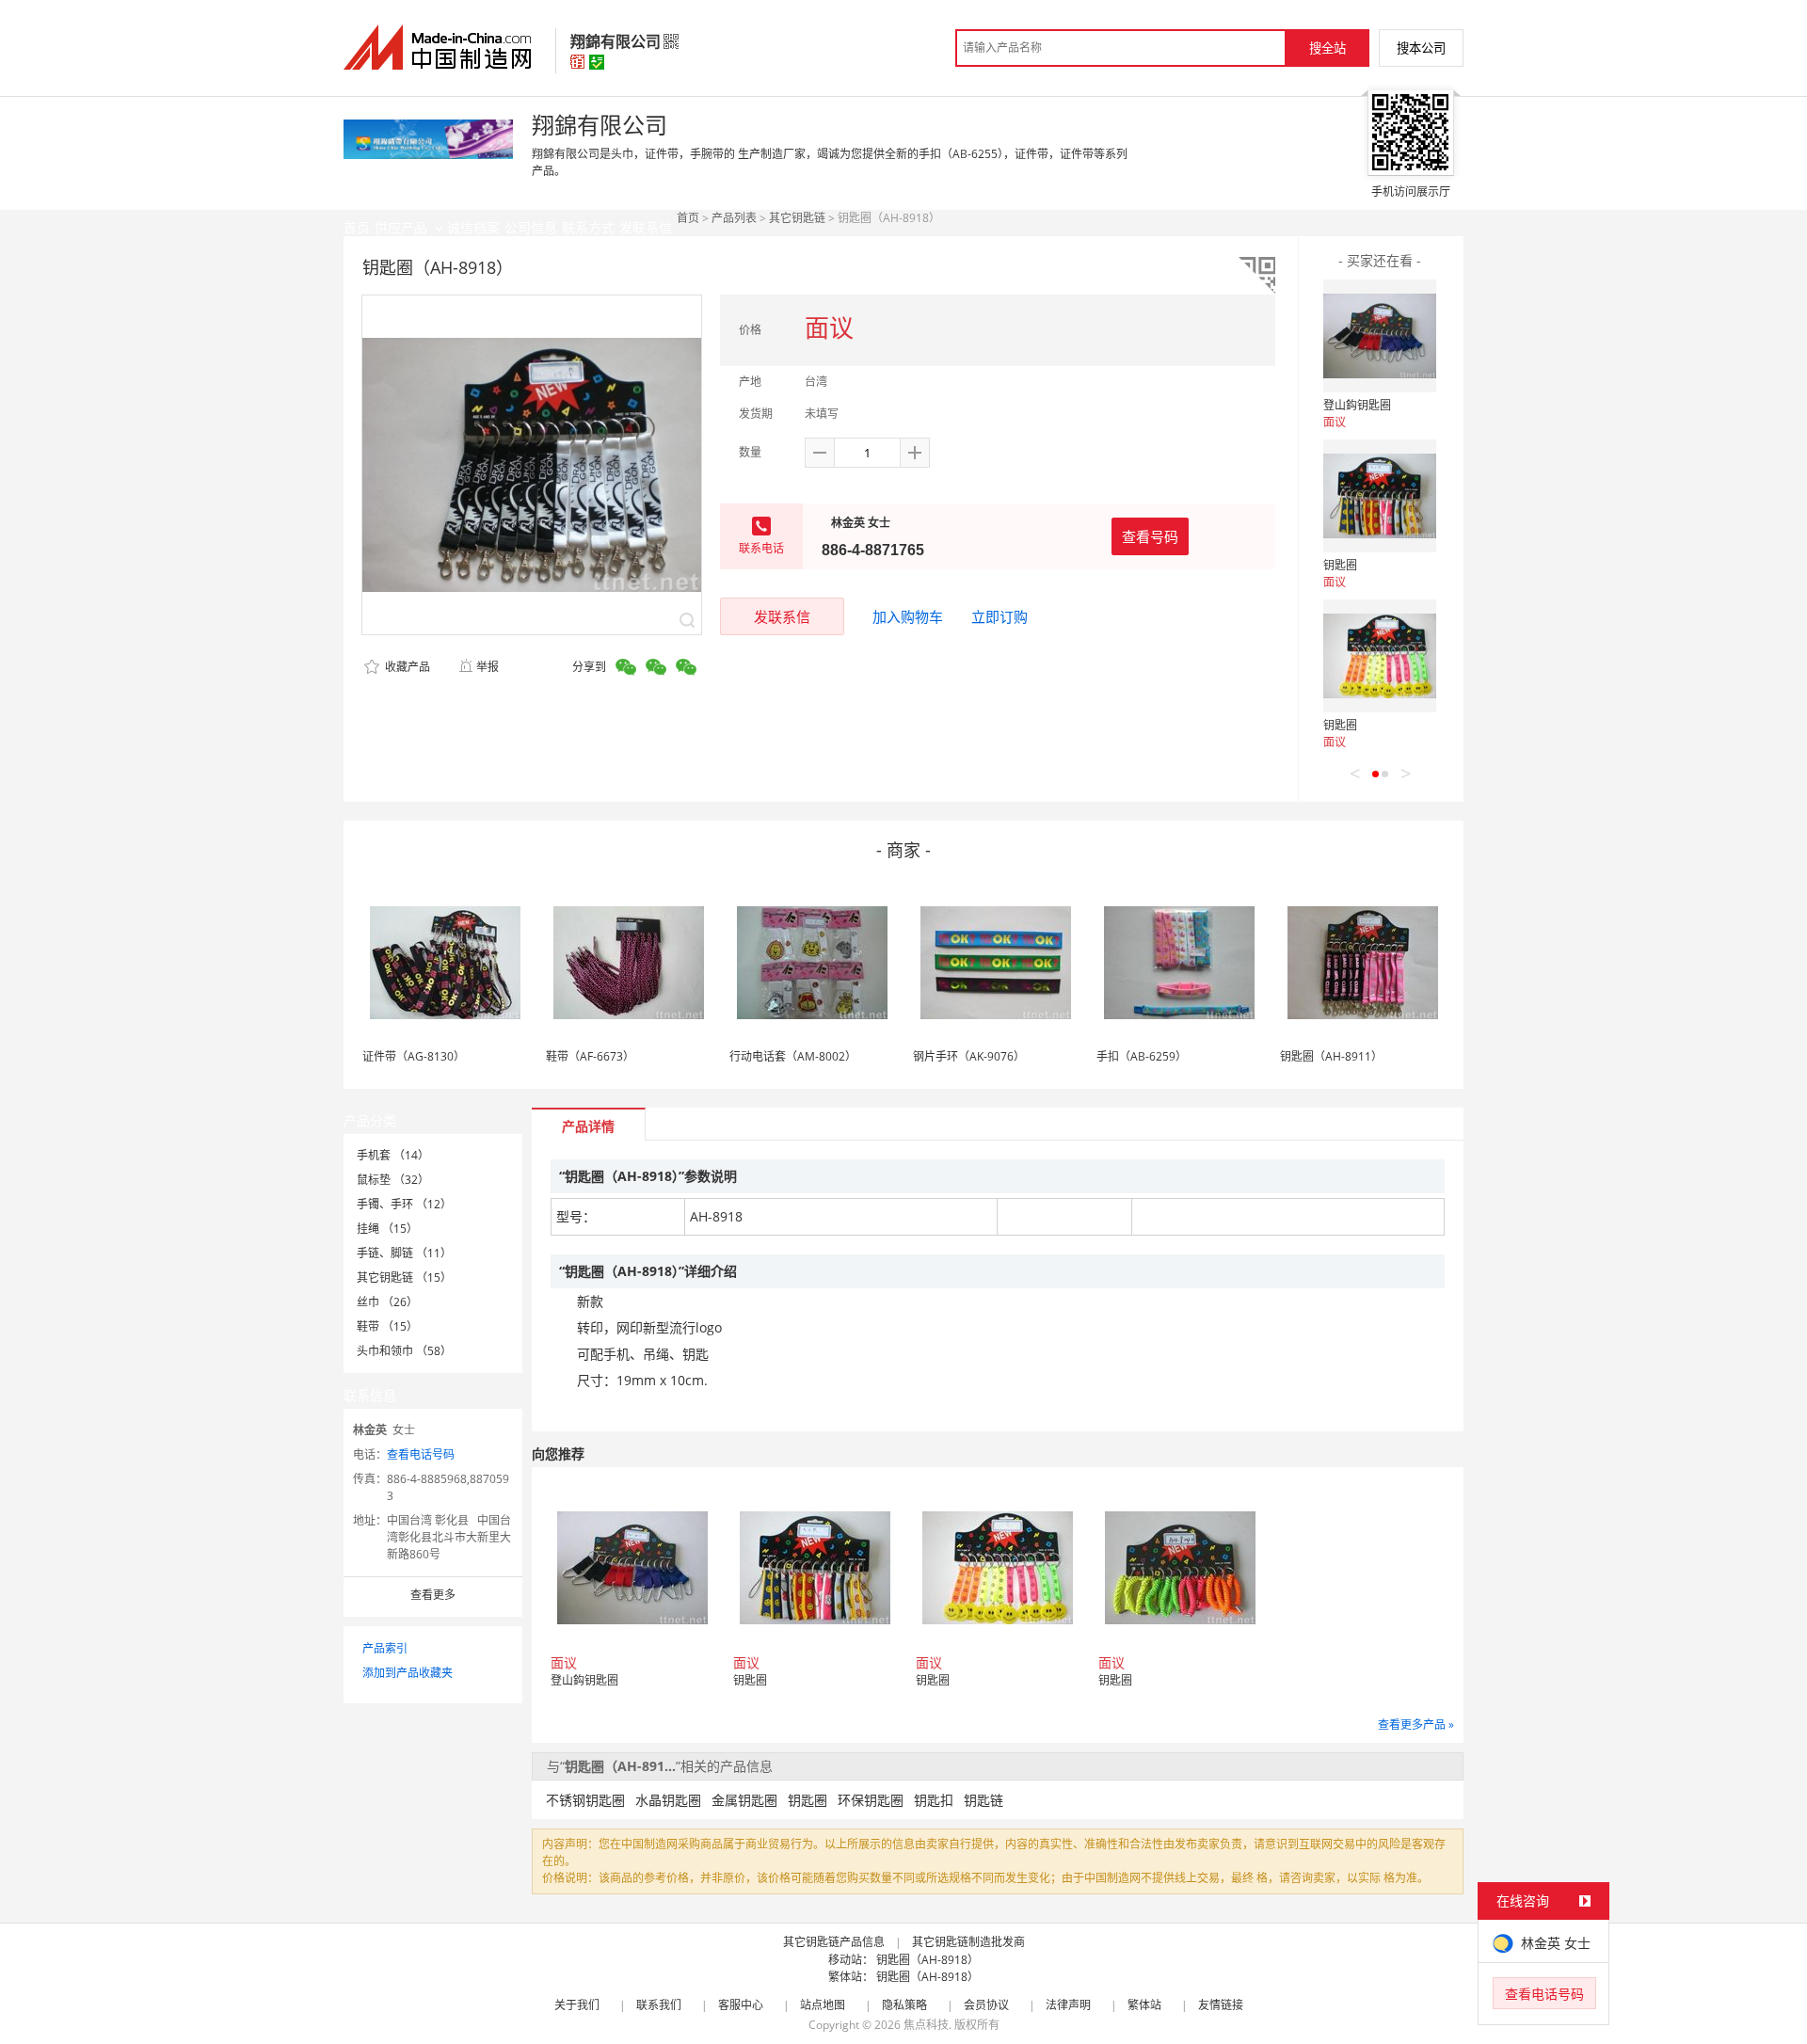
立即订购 (999, 616)
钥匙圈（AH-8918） (927, 1960)
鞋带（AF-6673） (590, 1056)
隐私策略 (904, 2005)
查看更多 (433, 1595)
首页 (688, 218)
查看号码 (1150, 536)
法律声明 (1068, 2005)
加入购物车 (908, 616)
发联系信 (782, 616)
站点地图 (823, 2005)
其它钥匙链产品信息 (834, 1942)
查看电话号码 (421, 1454)
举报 (488, 667)
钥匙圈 (1340, 565)
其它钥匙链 (797, 218)
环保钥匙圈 (871, 1800)
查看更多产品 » (1416, 1725)
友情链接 (1221, 2005)
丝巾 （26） (387, 1302)
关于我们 (577, 2005)
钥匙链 (983, 1800)
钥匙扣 (934, 1800)
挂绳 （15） (387, 1229)
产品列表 (734, 218)
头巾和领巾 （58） (404, 1351)
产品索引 (385, 1648)
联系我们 (659, 2005)
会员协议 (986, 2005)
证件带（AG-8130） (414, 1056)
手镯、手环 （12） (404, 1204)
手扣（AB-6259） (1142, 1056)
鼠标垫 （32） (393, 1180)
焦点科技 (926, 2025)
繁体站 (1144, 2005)
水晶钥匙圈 (668, 1800)
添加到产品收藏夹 (408, 1673)
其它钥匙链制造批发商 (968, 1942)
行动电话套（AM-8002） (793, 1056)
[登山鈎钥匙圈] (1380, 336)
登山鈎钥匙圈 (1357, 405)
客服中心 (741, 2005)
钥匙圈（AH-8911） (1331, 1056)
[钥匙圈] (1380, 496)
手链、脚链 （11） (404, 1253)
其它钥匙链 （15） (404, 1277)
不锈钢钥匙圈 (585, 1800)
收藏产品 (406, 667)
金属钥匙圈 (744, 1800)
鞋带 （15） (387, 1326)
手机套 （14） (393, 1155)
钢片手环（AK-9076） (969, 1056)
